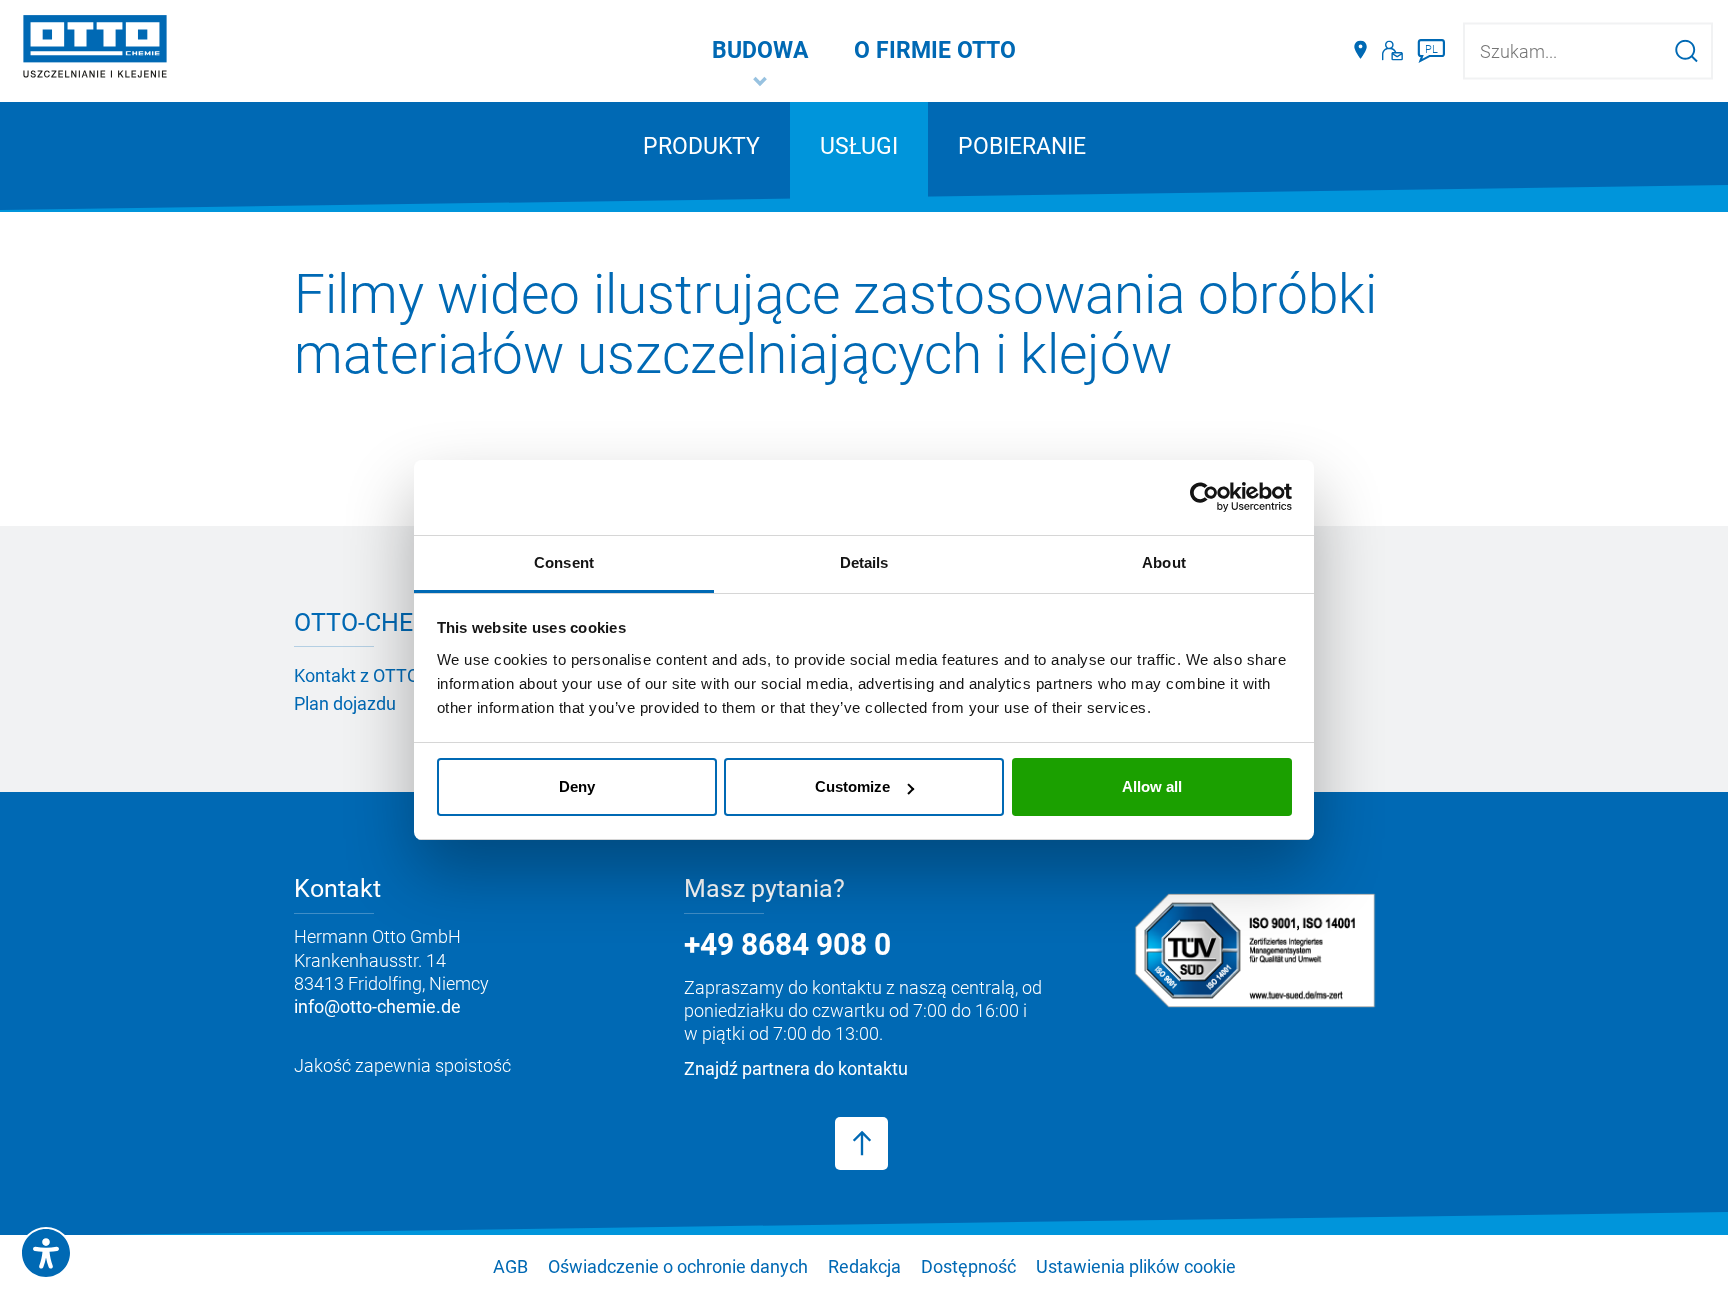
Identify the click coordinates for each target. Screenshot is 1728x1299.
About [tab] (1164, 562)
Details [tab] (864, 562)
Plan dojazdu (345, 703)
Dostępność (968, 1266)
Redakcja (864, 1266)
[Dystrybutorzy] (1360, 51)
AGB (510, 1266)
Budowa (760, 50)
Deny (577, 786)
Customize (852, 786)
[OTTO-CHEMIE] (95, 50)
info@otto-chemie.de (377, 1006)
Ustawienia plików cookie (1136, 1266)
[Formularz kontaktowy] (1392, 51)
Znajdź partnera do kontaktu (796, 1068)
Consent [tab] (564, 562)
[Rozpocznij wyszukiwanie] (1686, 50)
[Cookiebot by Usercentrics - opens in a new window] (1204, 497)
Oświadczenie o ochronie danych (678, 1266)
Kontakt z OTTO (356, 675)
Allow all (1152, 786)
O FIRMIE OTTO (935, 50)
